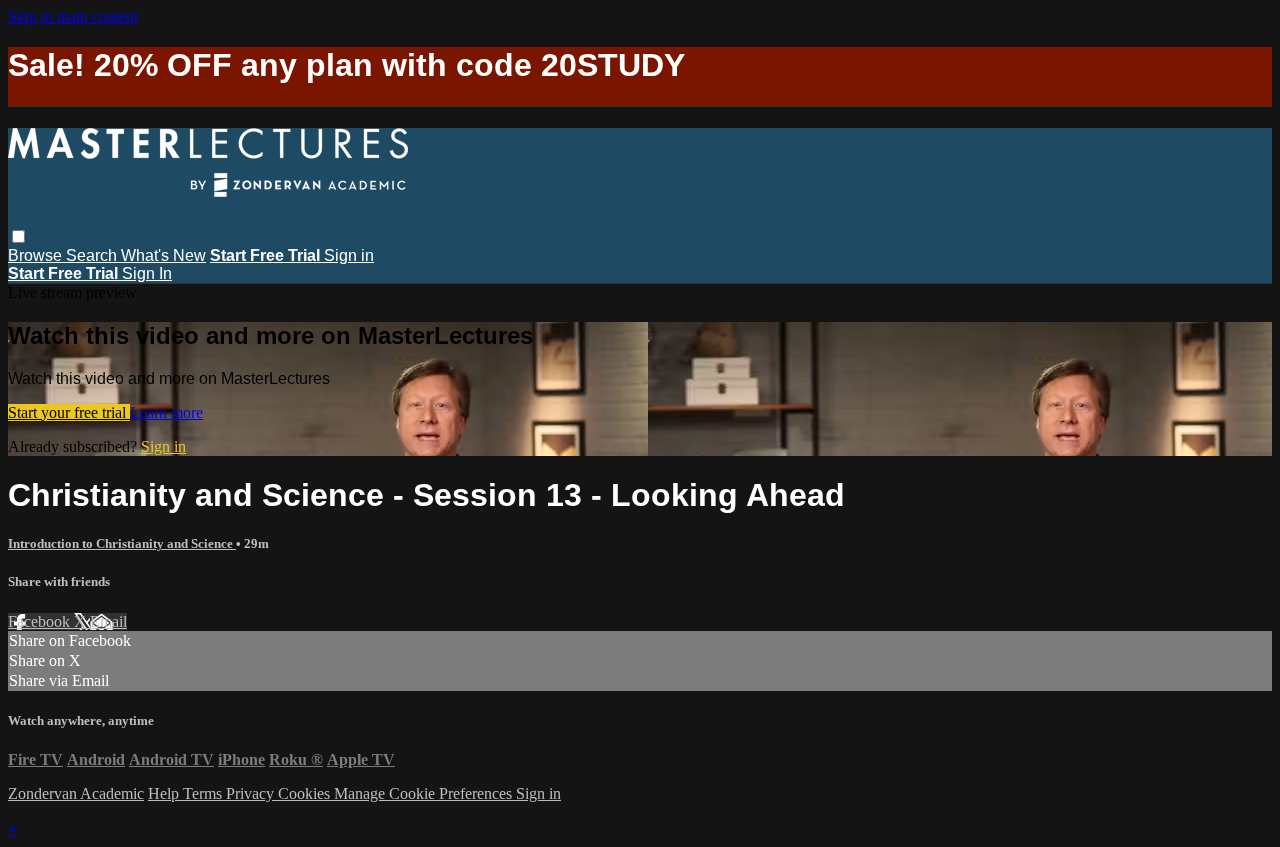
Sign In (147, 273)
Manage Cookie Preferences (425, 793)
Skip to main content (73, 16)
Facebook (41, 621)
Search (93, 255)
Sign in (349, 255)
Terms (204, 793)
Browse (37, 255)
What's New (163, 255)
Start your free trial (69, 412)
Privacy (252, 793)
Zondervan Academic (76, 793)
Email (108, 621)
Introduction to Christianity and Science (122, 543)
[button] (18, 236)
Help (165, 793)
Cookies (306, 793)
